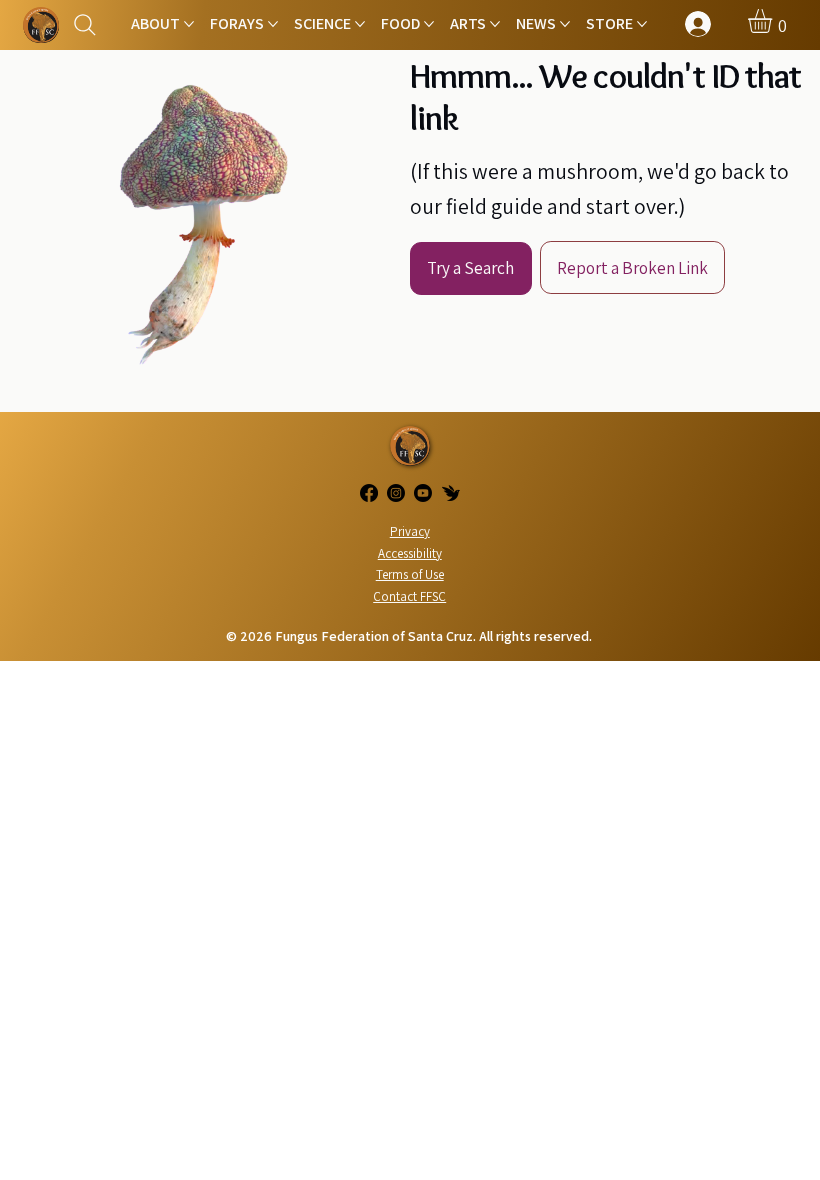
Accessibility (410, 553)
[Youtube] (423, 493)
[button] (774, 21)
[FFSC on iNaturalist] (451, 493)
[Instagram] (396, 493)
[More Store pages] (642, 24)
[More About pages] (189, 24)
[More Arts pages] (495, 24)
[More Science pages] (360, 24)
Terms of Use (410, 574)
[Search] (85, 25)
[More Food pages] (429, 24)
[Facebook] (369, 493)
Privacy (410, 531)
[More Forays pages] (273, 24)
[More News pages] (565, 24)
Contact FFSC (409, 596)
